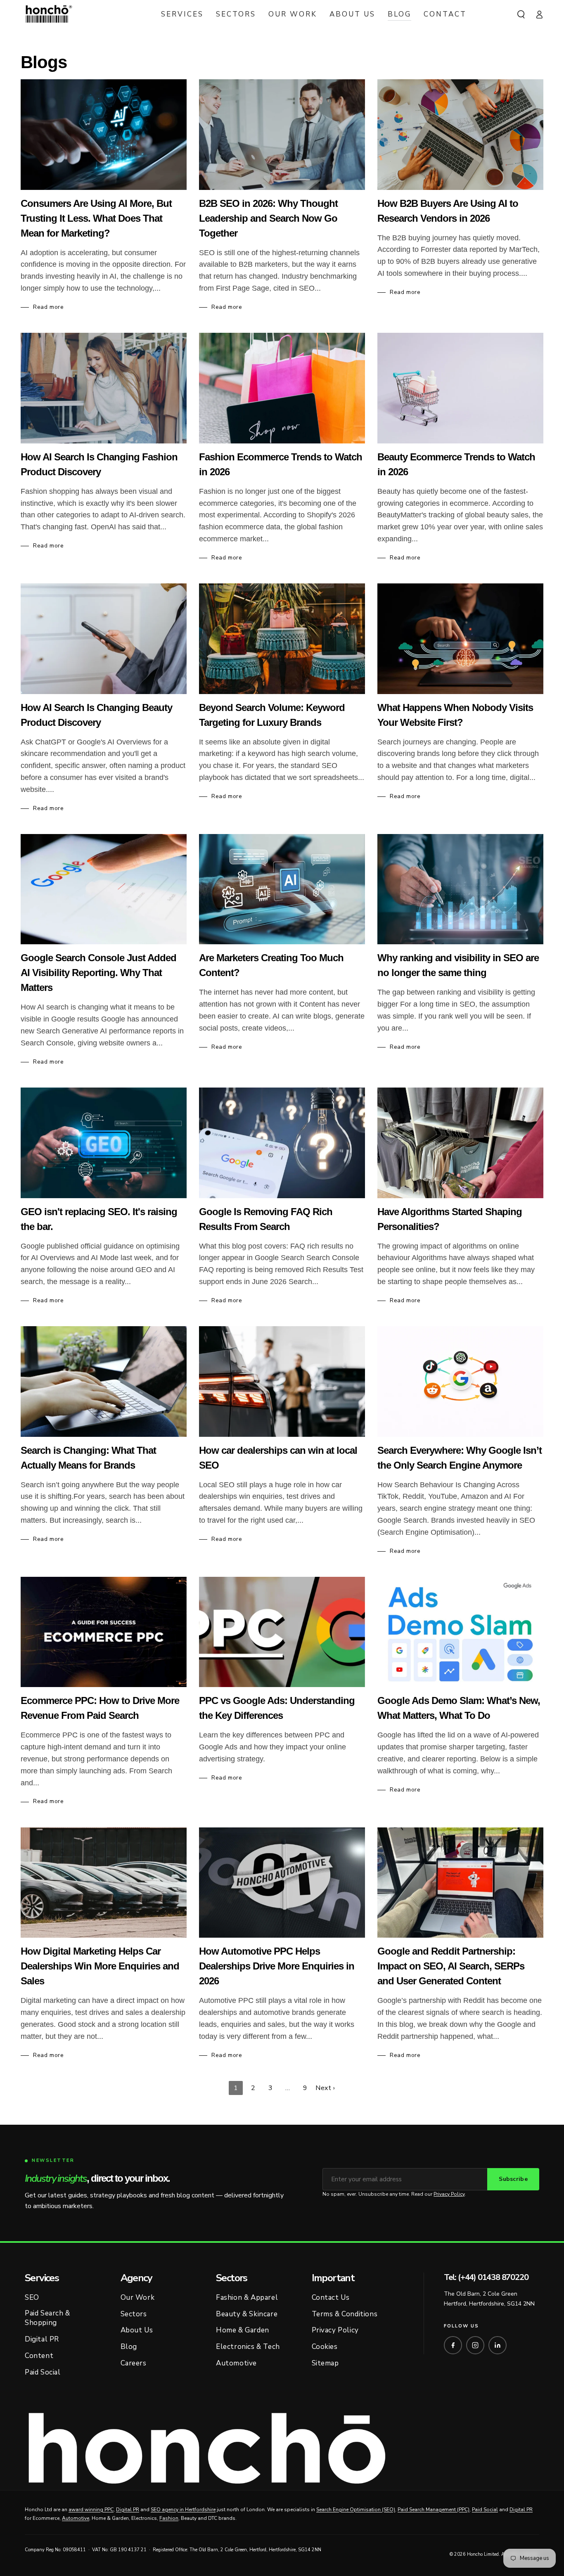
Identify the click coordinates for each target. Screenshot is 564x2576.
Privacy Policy (449, 2194)
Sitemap (325, 2363)
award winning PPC (91, 2510)
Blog (129, 2347)
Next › (325, 2088)
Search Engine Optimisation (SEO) (356, 2510)
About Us (137, 2330)
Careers (134, 2363)
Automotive (236, 2363)
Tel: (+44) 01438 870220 (486, 2277)
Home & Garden (243, 2330)
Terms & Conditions (345, 2314)
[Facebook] (453, 2345)
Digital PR (42, 2339)
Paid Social (43, 2372)
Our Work (138, 2298)
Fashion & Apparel (247, 2298)
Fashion (169, 2518)
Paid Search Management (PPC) (434, 2510)
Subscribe (513, 2179)
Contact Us (331, 2298)
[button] (521, 14)
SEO (32, 2298)
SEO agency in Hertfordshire (183, 2510)
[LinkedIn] (498, 2345)
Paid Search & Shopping (47, 2318)
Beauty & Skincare (247, 2314)
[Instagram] (475, 2345)
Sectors (134, 2314)
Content (39, 2356)
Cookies (325, 2347)
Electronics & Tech (248, 2347)
